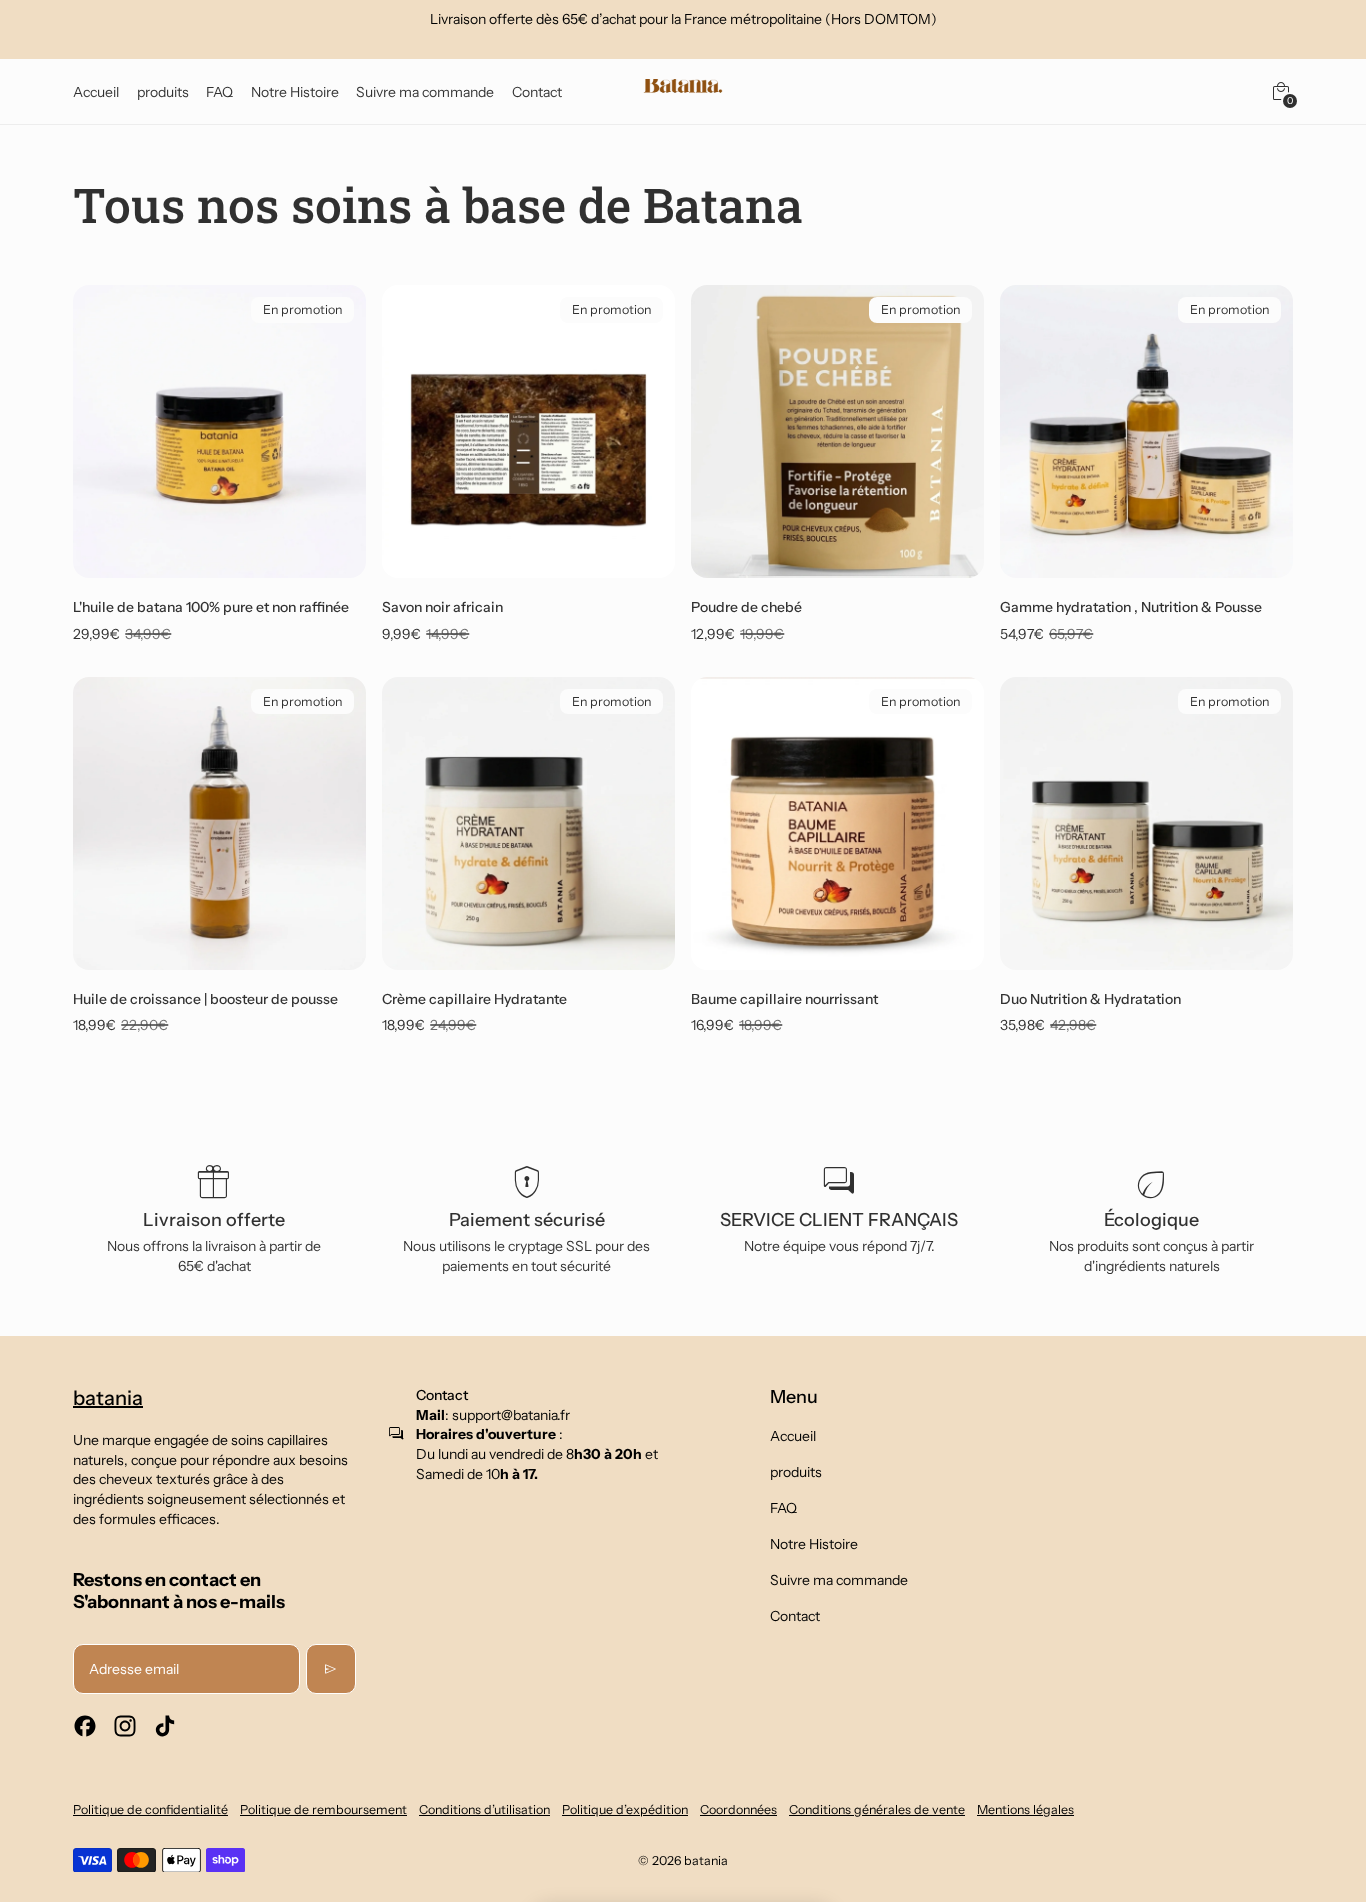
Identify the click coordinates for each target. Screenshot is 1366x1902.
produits (796, 1472)
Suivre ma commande (839, 1580)
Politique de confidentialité (150, 1809)
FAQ (783, 1508)
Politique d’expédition (625, 1809)
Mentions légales (1025, 1809)
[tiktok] (165, 1726)
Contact (795, 1616)
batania (706, 1860)
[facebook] (85, 1726)
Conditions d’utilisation (484, 1809)
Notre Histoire (814, 1544)
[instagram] (125, 1726)
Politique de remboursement (323, 1809)
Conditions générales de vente (877, 1809)
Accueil (793, 1436)
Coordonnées (738, 1809)
